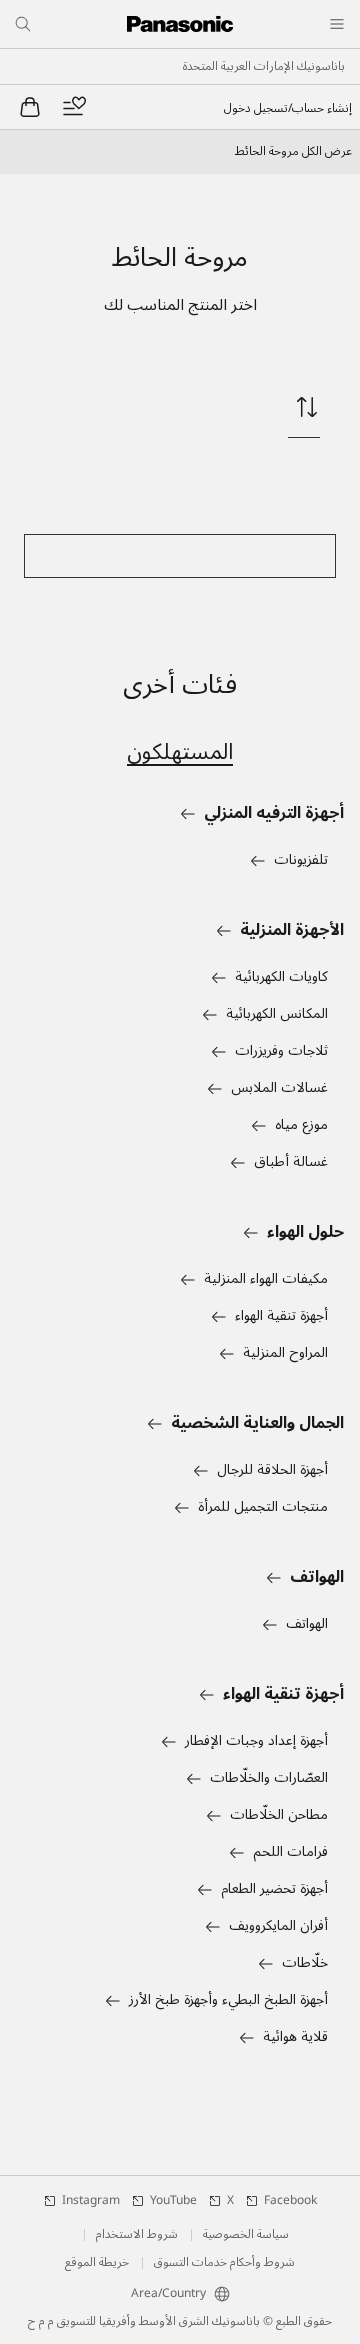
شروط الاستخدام (137, 2235)
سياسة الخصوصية (246, 2235)
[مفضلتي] (74, 107)
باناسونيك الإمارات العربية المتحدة (264, 67)
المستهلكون (180, 752)
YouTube (173, 2201)
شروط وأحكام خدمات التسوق (224, 2263)
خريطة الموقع (97, 2263)
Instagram (91, 2201)
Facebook (290, 2201)
